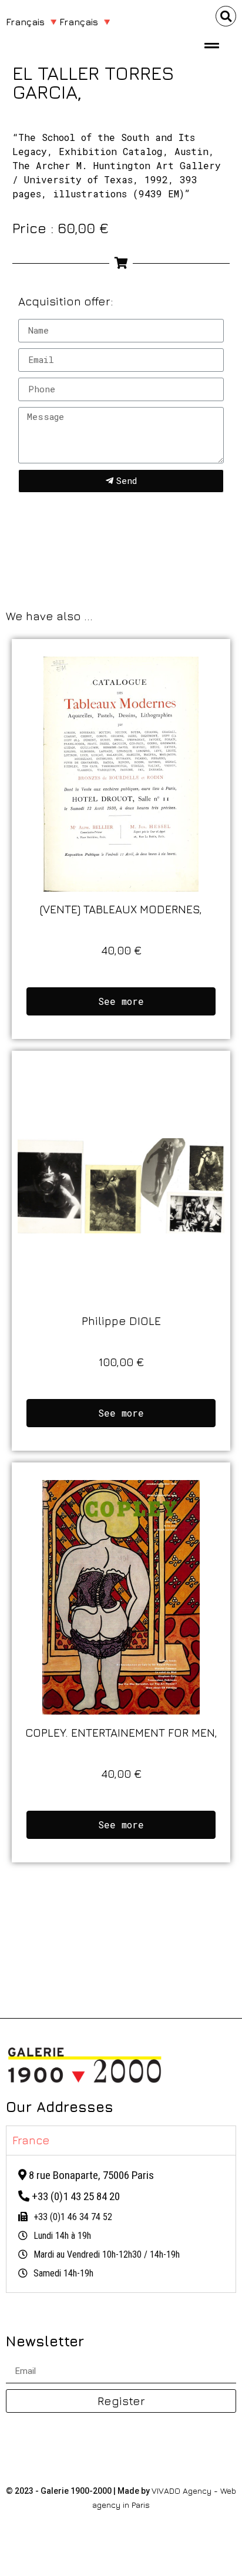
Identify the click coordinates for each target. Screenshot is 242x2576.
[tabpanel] (121, 2224)
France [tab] (31, 2140)
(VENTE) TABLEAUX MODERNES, (121, 909)
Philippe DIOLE (121, 1321)
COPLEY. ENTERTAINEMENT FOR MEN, (121, 1732)
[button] (226, 16)
